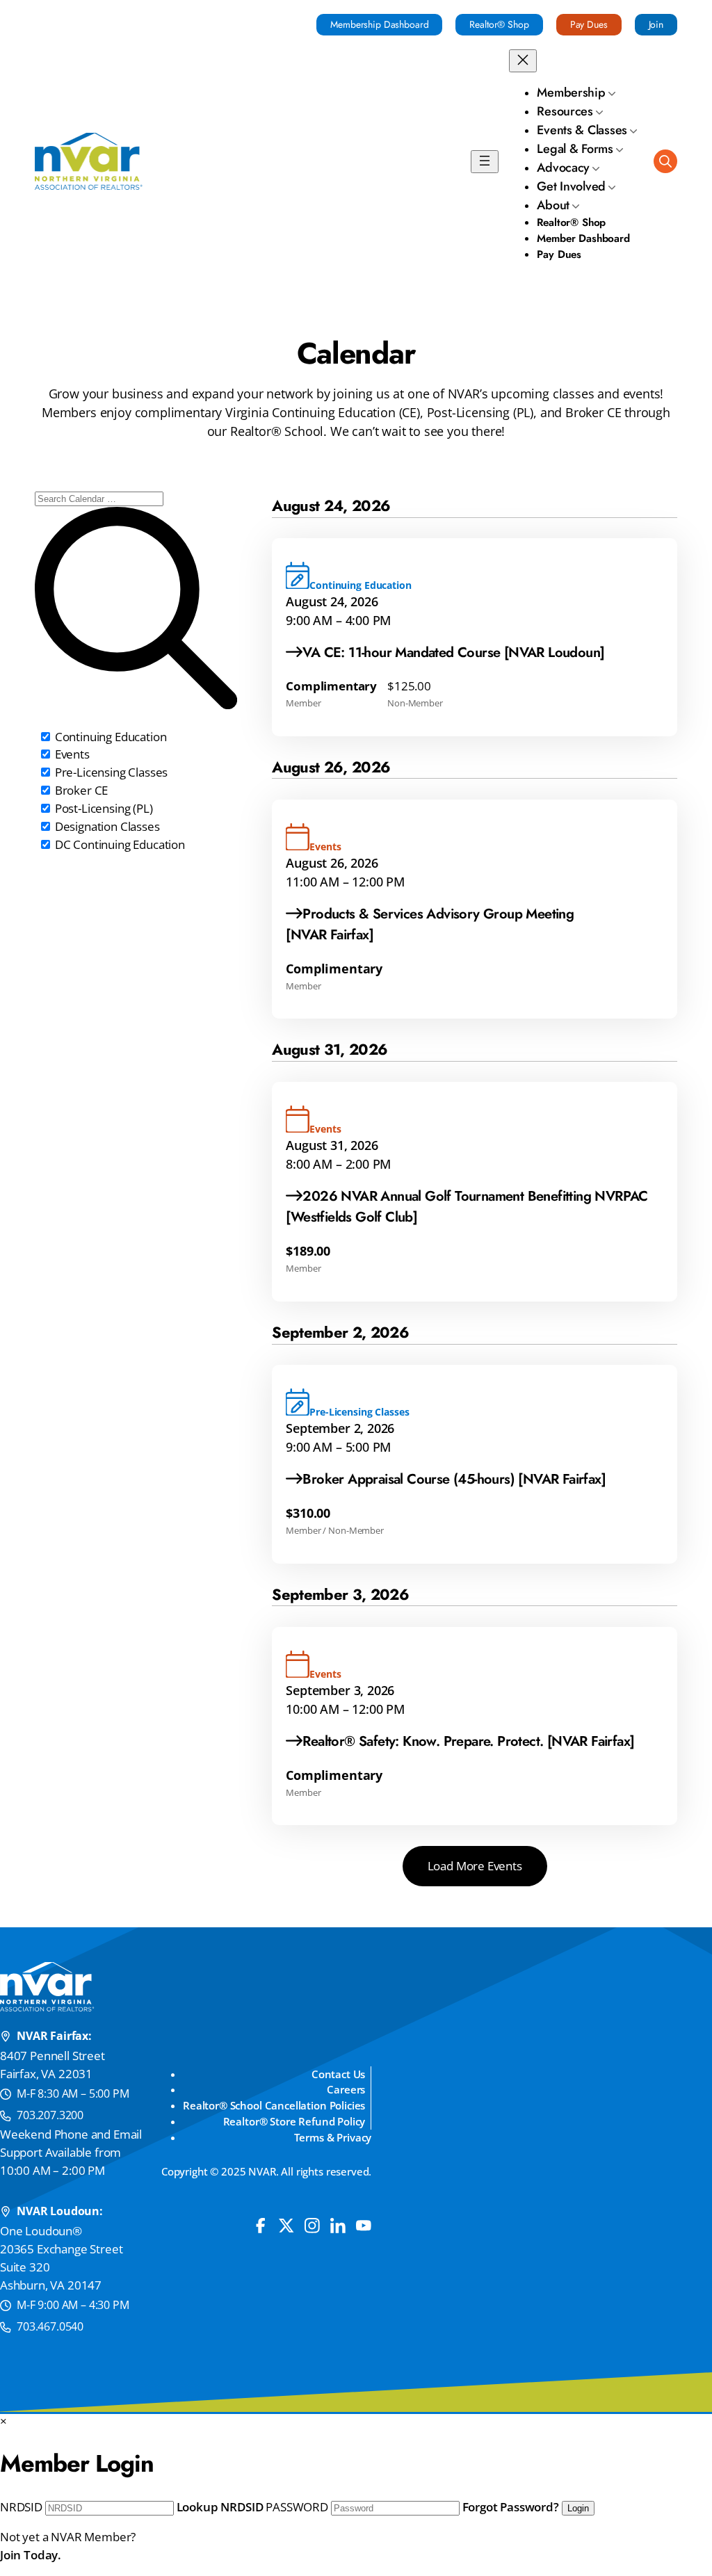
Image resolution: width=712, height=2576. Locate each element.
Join (656, 24)
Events (71, 754)
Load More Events (475, 1866)
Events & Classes (582, 130)
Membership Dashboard (379, 24)
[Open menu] (485, 162)
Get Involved (571, 186)
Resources (565, 111)
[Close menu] (523, 61)
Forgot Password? (511, 2507)
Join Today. (31, 2555)
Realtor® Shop (499, 24)
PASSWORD (297, 2507)
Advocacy (563, 168)
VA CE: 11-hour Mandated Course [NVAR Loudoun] (453, 653)
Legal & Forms (575, 149)
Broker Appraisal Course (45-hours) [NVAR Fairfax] (454, 1479)
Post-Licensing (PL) (103, 808)
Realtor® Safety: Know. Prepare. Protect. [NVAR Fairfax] (468, 1741)
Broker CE (80, 790)
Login (578, 2508)
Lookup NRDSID (220, 2507)
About (553, 205)
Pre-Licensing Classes (110, 772)
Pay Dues (589, 24)
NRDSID (21, 2507)
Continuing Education (109, 737)
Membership (571, 92)
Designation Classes (106, 826)
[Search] (665, 161)
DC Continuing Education (119, 844)
